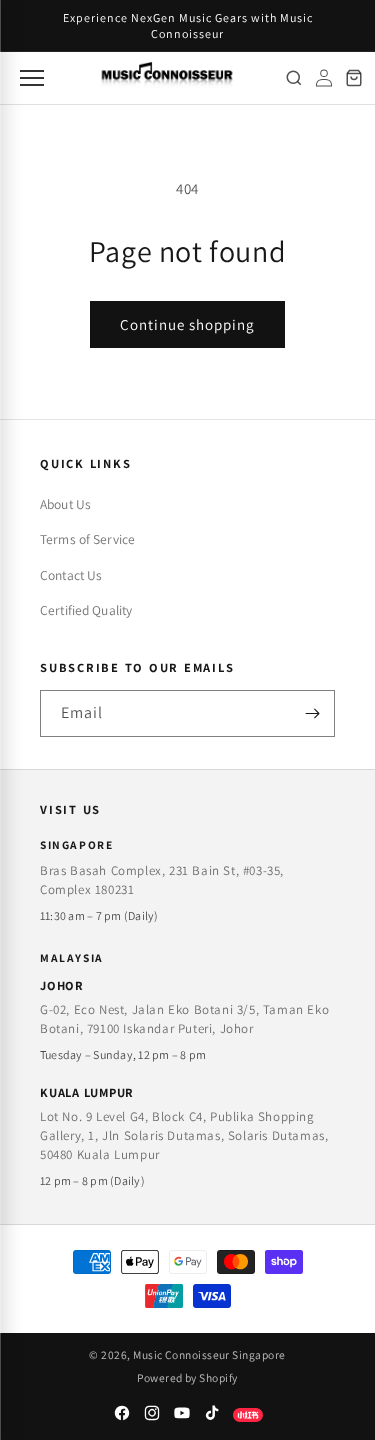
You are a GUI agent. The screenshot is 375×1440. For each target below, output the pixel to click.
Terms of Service (87, 539)
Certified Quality (86, 610)
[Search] (294, 78)
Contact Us (71, 575)
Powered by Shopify (187, 1377)
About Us (65, 504)
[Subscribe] (312, 713)
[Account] (324, 78)
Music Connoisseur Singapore (209, 1354)
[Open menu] (30, 78)
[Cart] (354, 78)
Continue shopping (187, 324)
